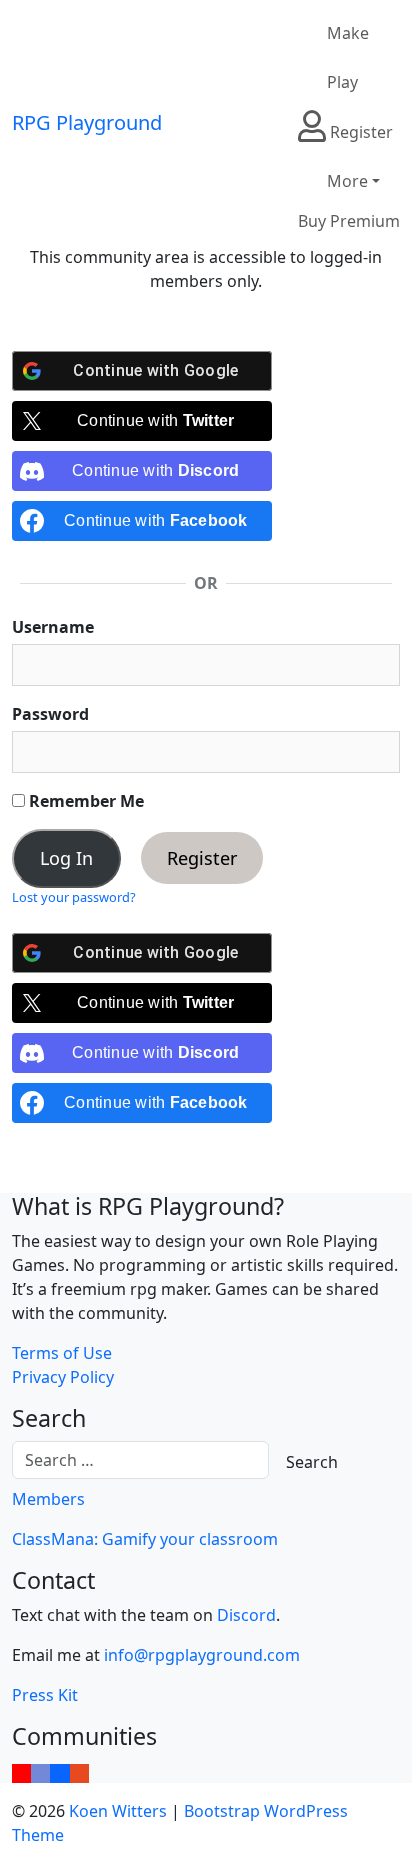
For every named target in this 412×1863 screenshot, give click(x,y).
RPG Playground (87, 122)
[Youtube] (21, 1771)
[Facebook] (59, 1771)
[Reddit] (79, 1771)
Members (48, 1499)
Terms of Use (62, 1353)
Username (53, 627)
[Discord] (40, 1771)
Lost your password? (74, 897)
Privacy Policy (63, 1377)
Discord (246, 1615)
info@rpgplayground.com (202, 1655)
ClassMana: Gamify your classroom (145, 1539)
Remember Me (84, 801)
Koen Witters (118, 1811)
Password (50, 714)
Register (202, 858)
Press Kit (45, 1695)
